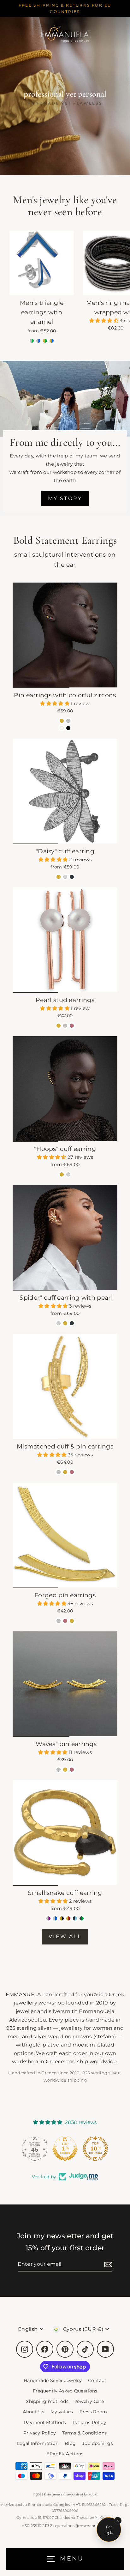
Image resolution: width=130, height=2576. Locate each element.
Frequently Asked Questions (65, 2391)
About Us (33, 2412)
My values (62, 2412)
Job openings (98, 2443)
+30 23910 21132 (37, 2526)
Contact (97, 2380)
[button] (105, 320)
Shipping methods (47, 2401)
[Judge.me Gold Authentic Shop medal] (65, 2149)
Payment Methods (45, 2422)
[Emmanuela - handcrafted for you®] (65, 33)
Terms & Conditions (85, 2433)
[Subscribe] (107, 2264)
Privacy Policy (40, 2433)
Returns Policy (89, 2422)
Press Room (93, 2412)
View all (65, 1936)
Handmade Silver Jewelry (53, 2380)
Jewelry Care (89, 2401)
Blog (70, 2443)
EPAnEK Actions (65, 2454)
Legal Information (38, 2443)
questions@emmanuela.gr (82, 2526)
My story (65, 498)
